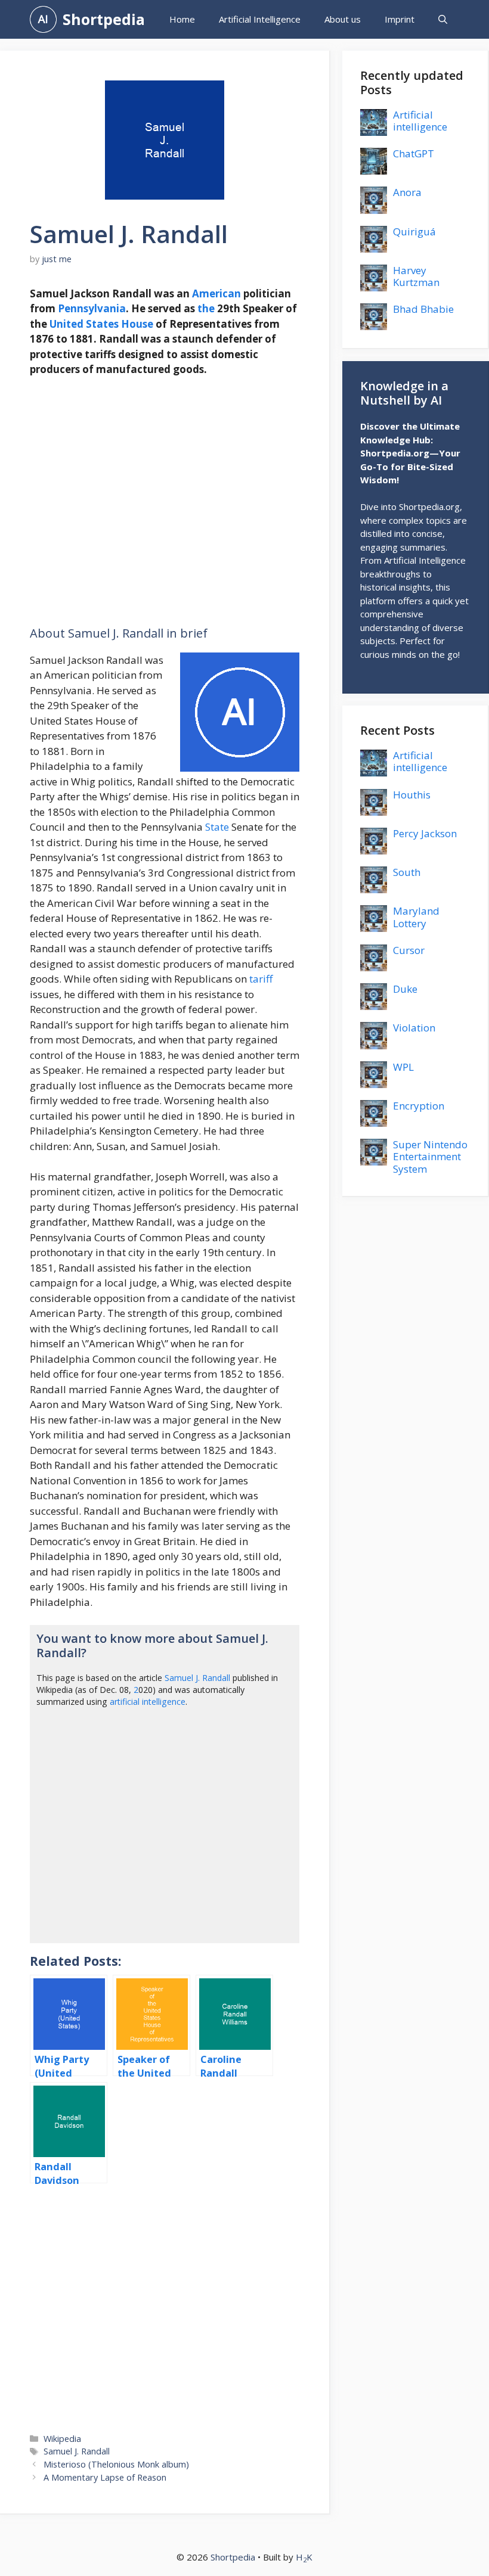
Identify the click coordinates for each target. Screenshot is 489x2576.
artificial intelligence (148, 1702)
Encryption (419, 1106)
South (407, 872)
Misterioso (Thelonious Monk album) (116, 2464)
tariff (261, 979)
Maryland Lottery (416, 917)
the (206, 308)
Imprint (400, 19)
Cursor (409, 950)
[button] (443, 19)
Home (182, 19)
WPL (403, 1067)
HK (304, 2557)
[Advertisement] (165, 501)
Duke (405, 989)
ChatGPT (414, 153)
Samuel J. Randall (197, 1678)
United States (84, 324)
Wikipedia (62, 2439)
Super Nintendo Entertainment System (430, 1157)
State (217, 827)
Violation (414, 1028)
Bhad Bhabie (423, 309)
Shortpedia (104, 19)
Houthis (412, 795)
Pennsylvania (92, 308)
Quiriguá (414, 232)
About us (343, 19)
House (137, 324)
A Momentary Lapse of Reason (105, 2477)
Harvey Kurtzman (416, 276)
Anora (407, 192)
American (216, 293)
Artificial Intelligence (260, 19)
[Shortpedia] (43, 19)
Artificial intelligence (420, 121)
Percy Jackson (425, 833)
